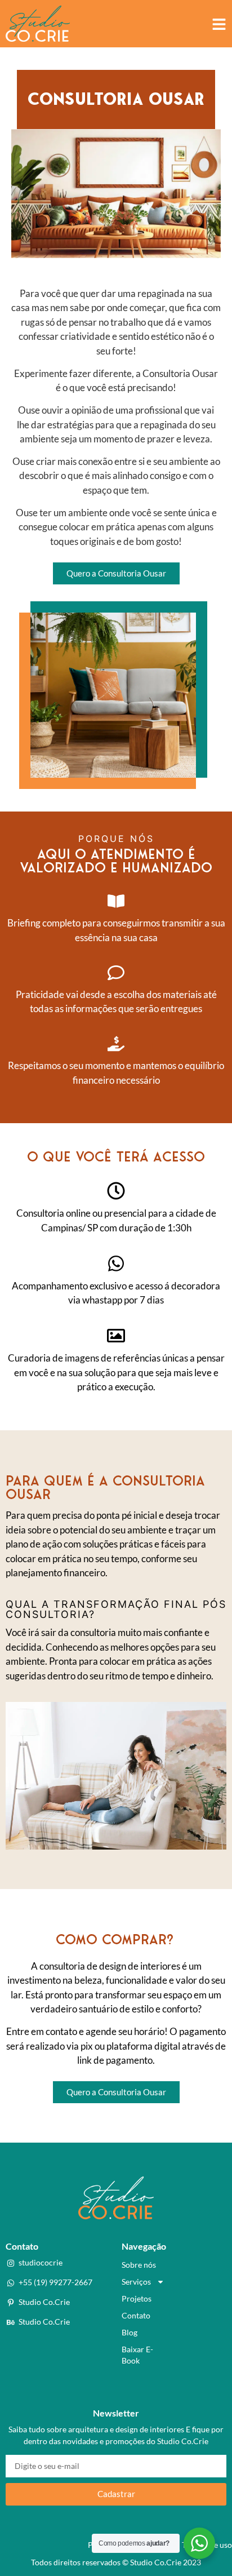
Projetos (137, 2298)
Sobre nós (139, 2265)
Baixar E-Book (137, 2355)
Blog (130, 2332)
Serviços (136, 2282)
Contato (136, 2315)
